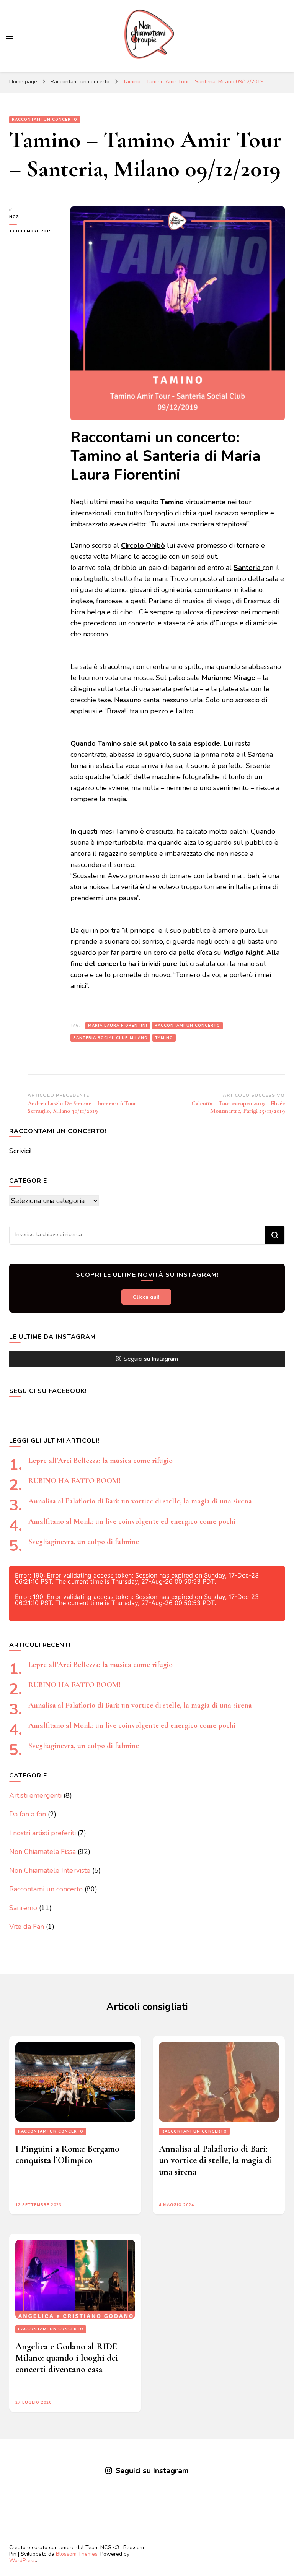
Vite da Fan (27, 1927)
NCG (14, 217)
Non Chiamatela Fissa (42, 1852)
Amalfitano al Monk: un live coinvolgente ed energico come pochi (132, 1521)
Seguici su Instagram (151, 1359)
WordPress (23, 2561)
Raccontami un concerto (45, 120)
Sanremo (23, 1908)
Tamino (164, 1038)
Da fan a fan (28, 1814)
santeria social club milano (110, 1038)
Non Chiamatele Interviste (50, 1870)
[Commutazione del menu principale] (10, 36)
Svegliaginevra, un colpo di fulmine (84, 1542)
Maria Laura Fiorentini (118, 1026)
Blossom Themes (77, 2554)
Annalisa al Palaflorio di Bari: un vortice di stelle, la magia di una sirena (140, 1501)
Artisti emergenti (35, 1795)
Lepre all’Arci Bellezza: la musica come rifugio (100, 1461)
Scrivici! (20, 1151)
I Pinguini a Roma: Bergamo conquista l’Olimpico (67, 2155)
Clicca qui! (146, 1297)
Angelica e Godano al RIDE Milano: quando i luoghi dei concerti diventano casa (67, 2358)
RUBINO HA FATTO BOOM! (74, 1481)
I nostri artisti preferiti (42, 1833)
